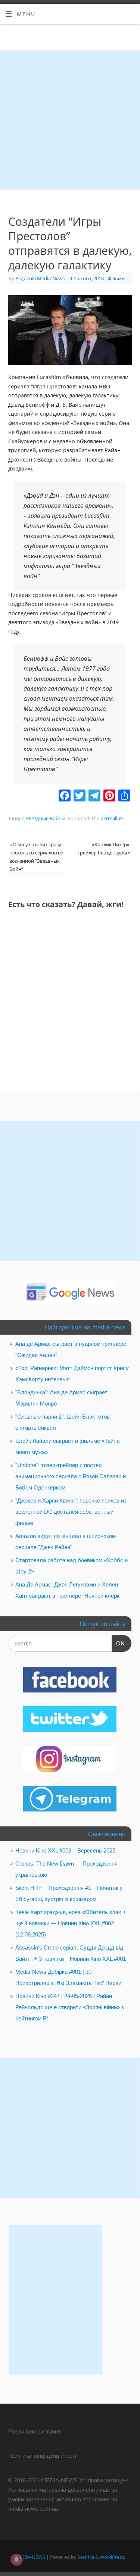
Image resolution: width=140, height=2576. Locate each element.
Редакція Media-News (40, 278)
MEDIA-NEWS (30, 2557)
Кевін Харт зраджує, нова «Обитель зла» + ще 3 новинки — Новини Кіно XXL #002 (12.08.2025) (71, 1923)
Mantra (86, 2557)
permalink (112, 818)
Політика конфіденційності (42, 2456)
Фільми (116, 278)
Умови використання (35, 2431)
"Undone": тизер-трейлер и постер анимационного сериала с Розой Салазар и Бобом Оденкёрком (71, 1476)
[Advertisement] (70, 120)
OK (118, 1643)
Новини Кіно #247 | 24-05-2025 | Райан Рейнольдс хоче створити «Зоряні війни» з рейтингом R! (70, 2007)
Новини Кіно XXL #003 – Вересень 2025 (65, 1850)
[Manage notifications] (16, 2560)
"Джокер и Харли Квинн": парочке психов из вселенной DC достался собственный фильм (71, 1512)
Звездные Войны (46, 818)
